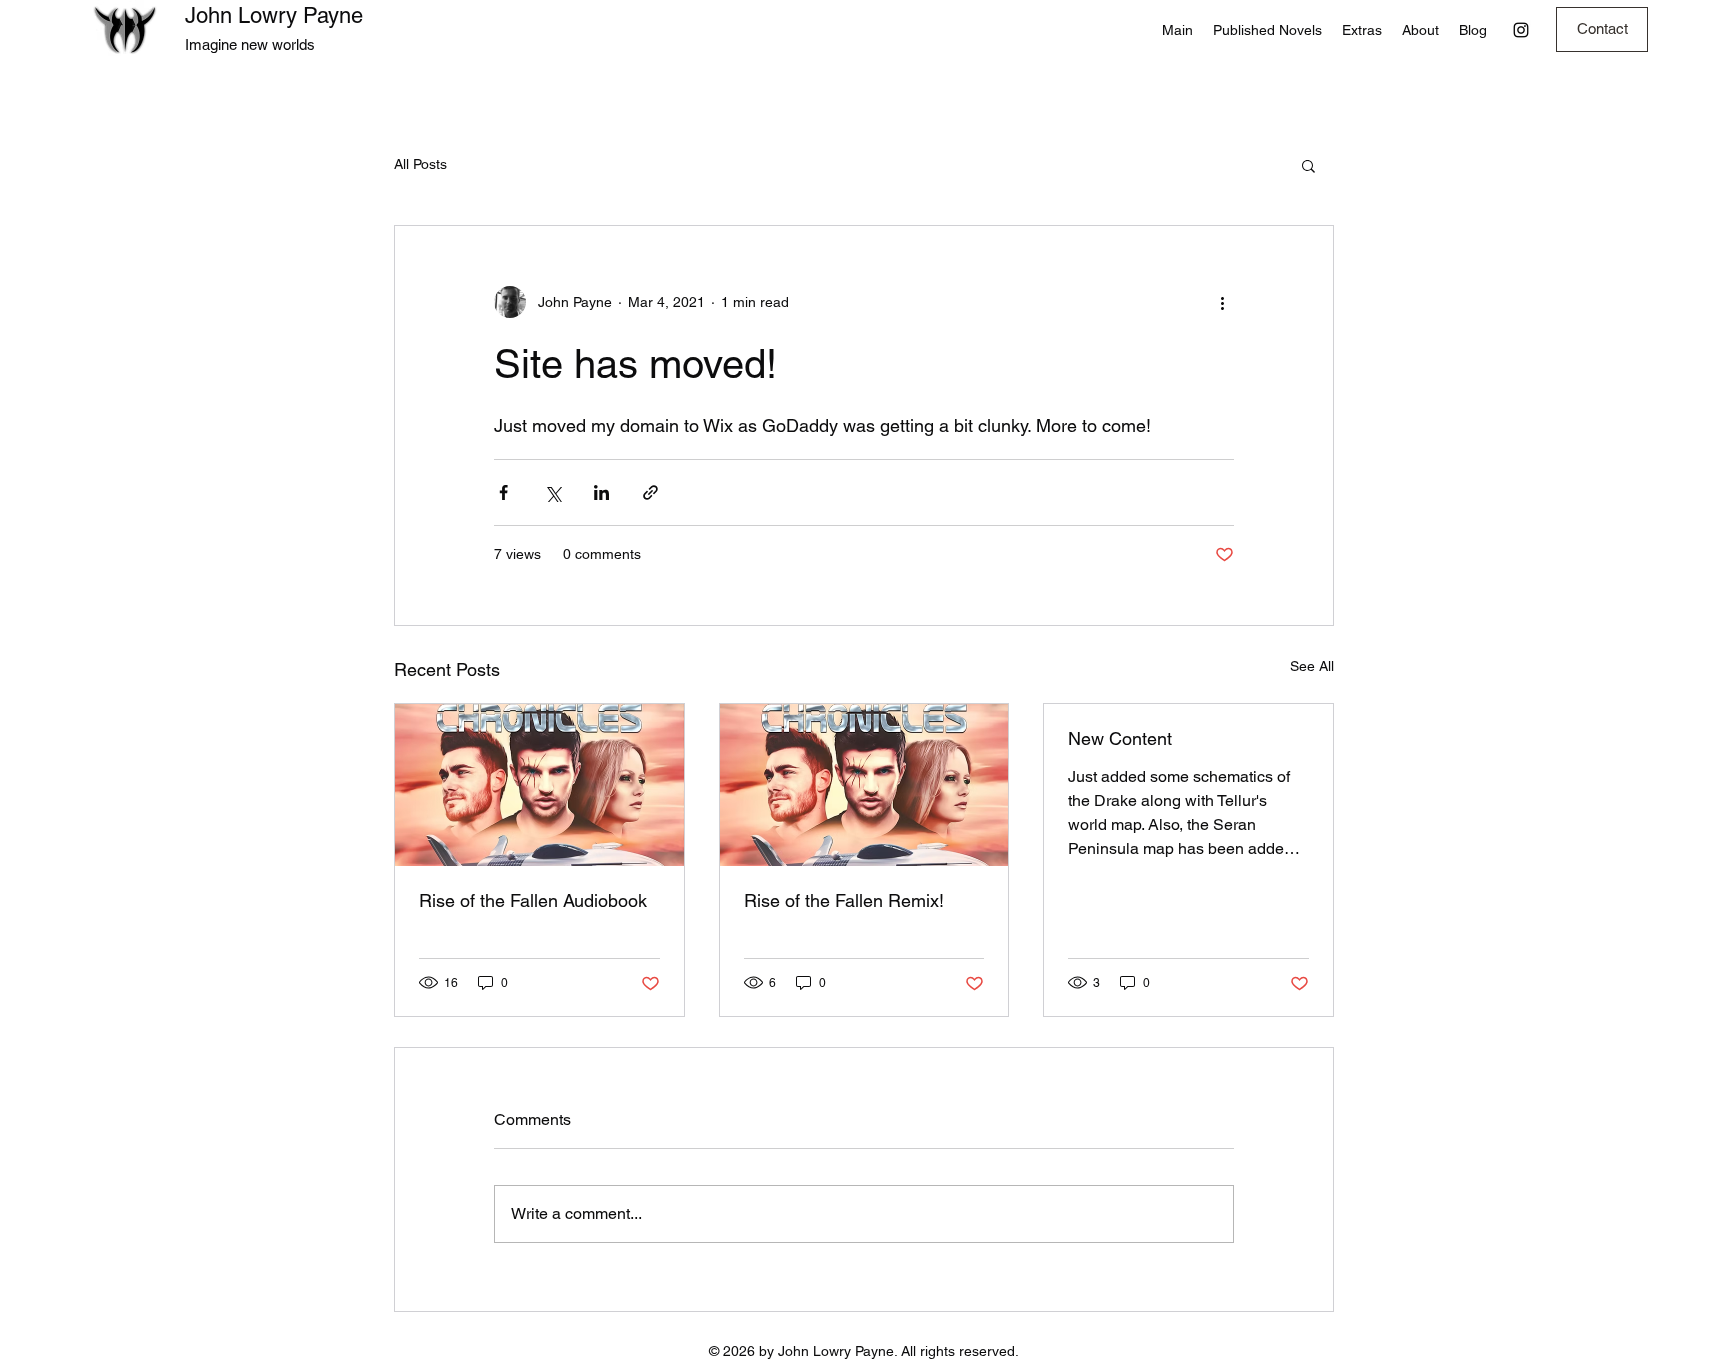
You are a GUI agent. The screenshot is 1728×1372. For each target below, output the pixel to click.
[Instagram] (1521, 30)
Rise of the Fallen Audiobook (533, 900)
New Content (1120, 738)
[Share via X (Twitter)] (552, 492)
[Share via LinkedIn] (601, 492)
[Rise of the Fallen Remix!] (864, 785)
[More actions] (1222, 302)
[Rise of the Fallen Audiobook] (539, 785)
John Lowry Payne (274, 15)
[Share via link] (650, 492)
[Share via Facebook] (503, 492)
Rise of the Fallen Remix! (844, 900)
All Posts (420, 164)
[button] (1308, 165)
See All (1312, 666)
